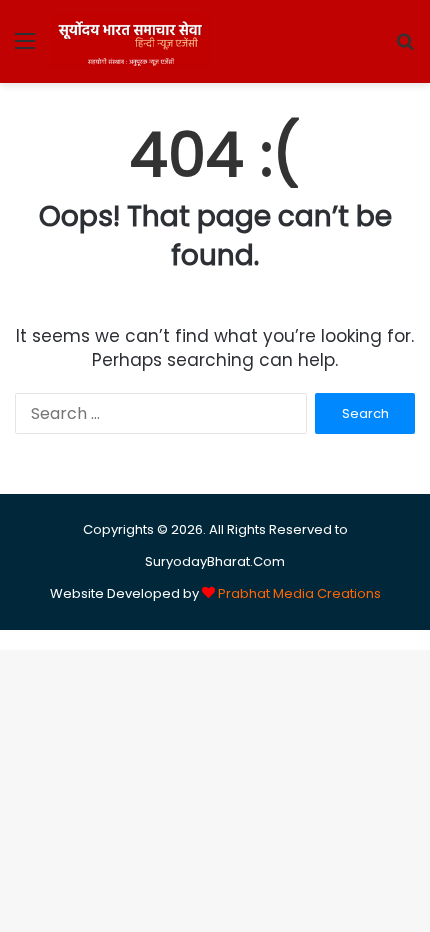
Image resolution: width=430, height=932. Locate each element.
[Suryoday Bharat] (130, 41)
